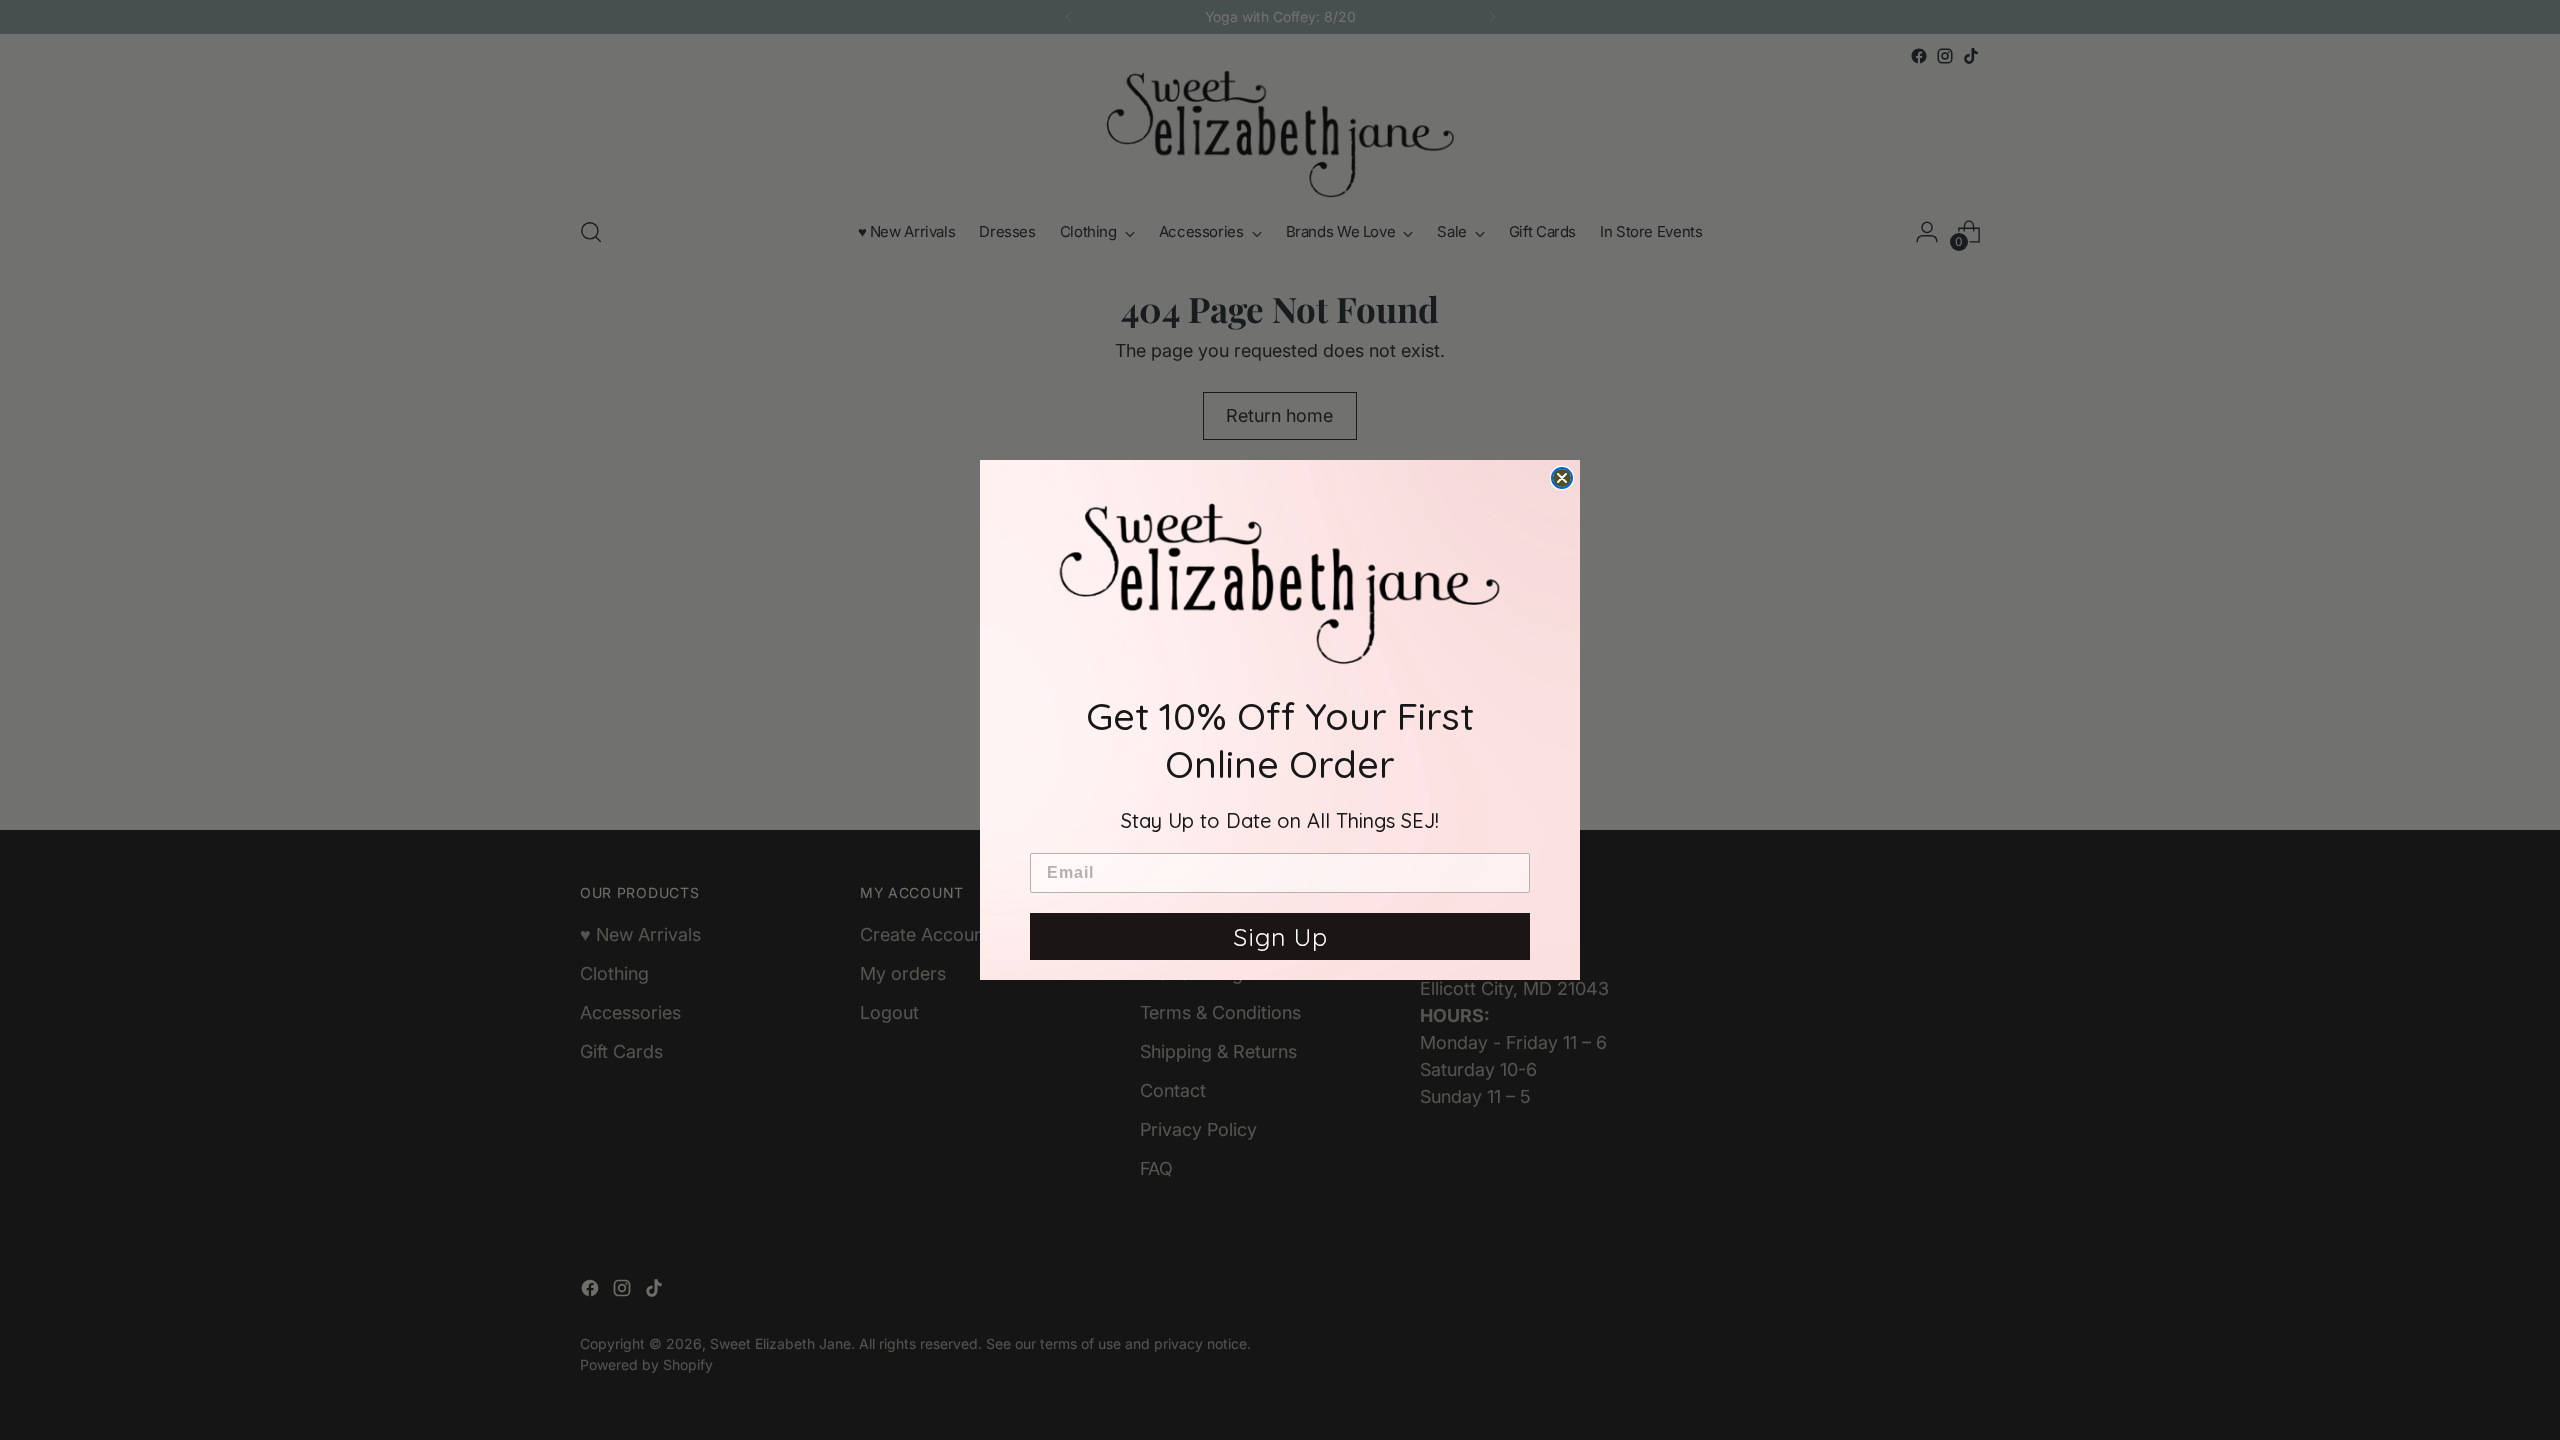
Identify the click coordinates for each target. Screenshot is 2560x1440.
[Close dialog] (1562, 478)
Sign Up (1280, 936)
